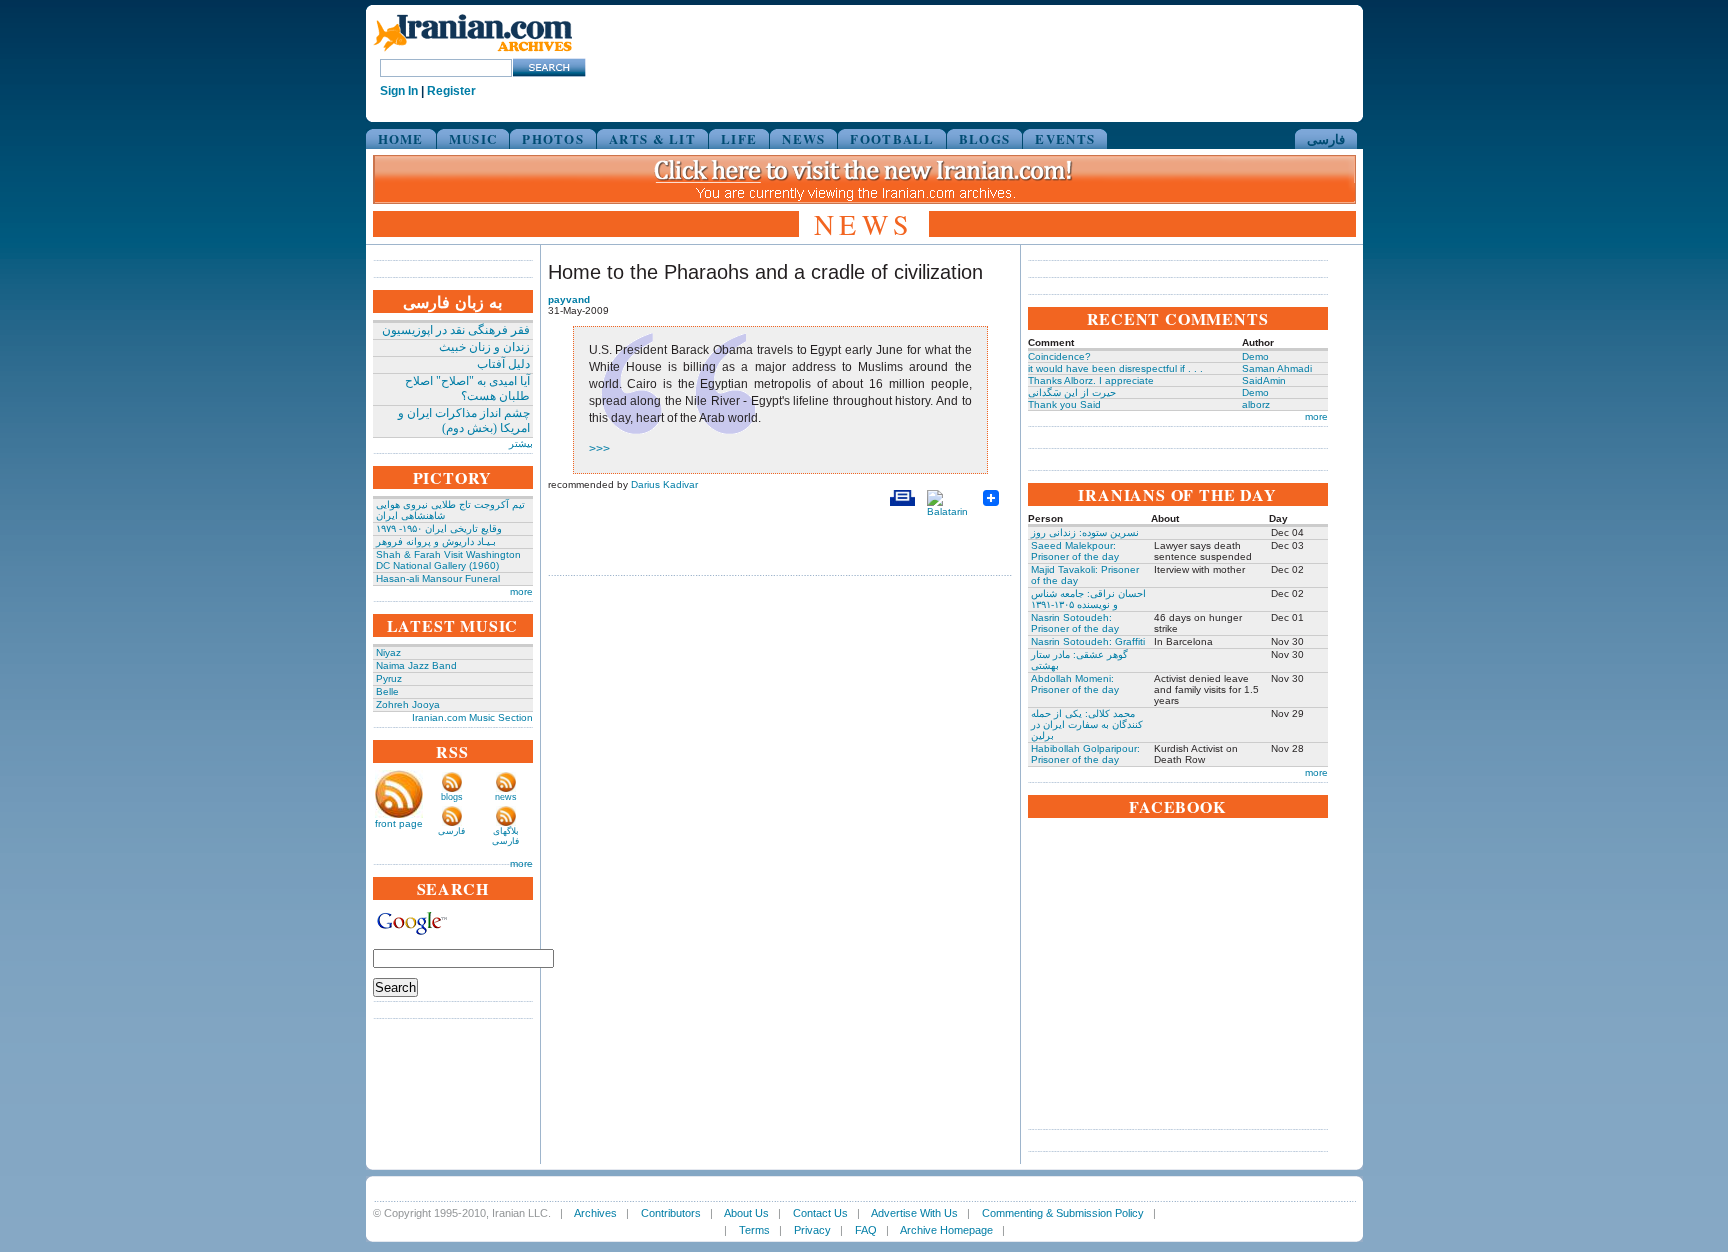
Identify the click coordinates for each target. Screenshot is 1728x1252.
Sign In (399, 91)
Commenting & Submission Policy (1063, 1213)
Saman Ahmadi (1277, 368)
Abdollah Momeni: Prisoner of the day (1075, 684)
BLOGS (985, 138)
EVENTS (1065, 138)
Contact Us (820, 1213)
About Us (746, 1213)
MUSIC (473, 138)
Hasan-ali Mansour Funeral (438, 578)
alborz (1256, 404)
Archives (595, 1213)
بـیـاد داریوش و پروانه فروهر (436, 541)
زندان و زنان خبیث (484, 347)
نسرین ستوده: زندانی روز (1085, 532)
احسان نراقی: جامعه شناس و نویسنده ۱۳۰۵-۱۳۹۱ (1088, 599)
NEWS (803, 138)
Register (451, 91)
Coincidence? (1059, 356)
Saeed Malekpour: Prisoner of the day (1075, 551)
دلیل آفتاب (503, 364)
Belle (387, 691)
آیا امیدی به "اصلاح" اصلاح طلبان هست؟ (467, 388)
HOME (401, 138)
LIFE (739, 138)
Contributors (671, 1213)
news (506, 797)
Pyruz (389, 678)
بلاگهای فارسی (505, 836)
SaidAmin (1264, 380)
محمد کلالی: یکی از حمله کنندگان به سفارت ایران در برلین (1087, 724)
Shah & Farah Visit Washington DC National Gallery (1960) (448, 560)
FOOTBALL (891, 138)
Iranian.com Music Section (472, 717)
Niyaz (388, 652)
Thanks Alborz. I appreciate (1091, 380)
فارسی (1326, 138)
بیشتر (521, 443)
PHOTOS (553, 138)
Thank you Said (1064, 404)
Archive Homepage (946, 1230)
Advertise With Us (914, 1213)
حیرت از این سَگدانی (1072, 392)
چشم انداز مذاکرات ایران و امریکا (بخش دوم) (464, 420)
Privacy (812, 1230)
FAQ (866, 1230)
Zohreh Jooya (408, 704)
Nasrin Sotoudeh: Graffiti (1088, 641)
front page (399, 823)
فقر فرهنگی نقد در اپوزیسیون (456, 330)
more (521, 591)
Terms (754, 1230)
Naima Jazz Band (416, 665)
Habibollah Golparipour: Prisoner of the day (1085, 754)
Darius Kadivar (664, 484)
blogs (452, 797)
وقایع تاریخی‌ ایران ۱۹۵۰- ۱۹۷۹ (439, 528)
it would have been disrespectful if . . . (1115, 368)
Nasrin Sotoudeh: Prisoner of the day (1075, 623)
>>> (599, 449)
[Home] (473, 52)
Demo (1255, 356)
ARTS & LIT (652, 138)
